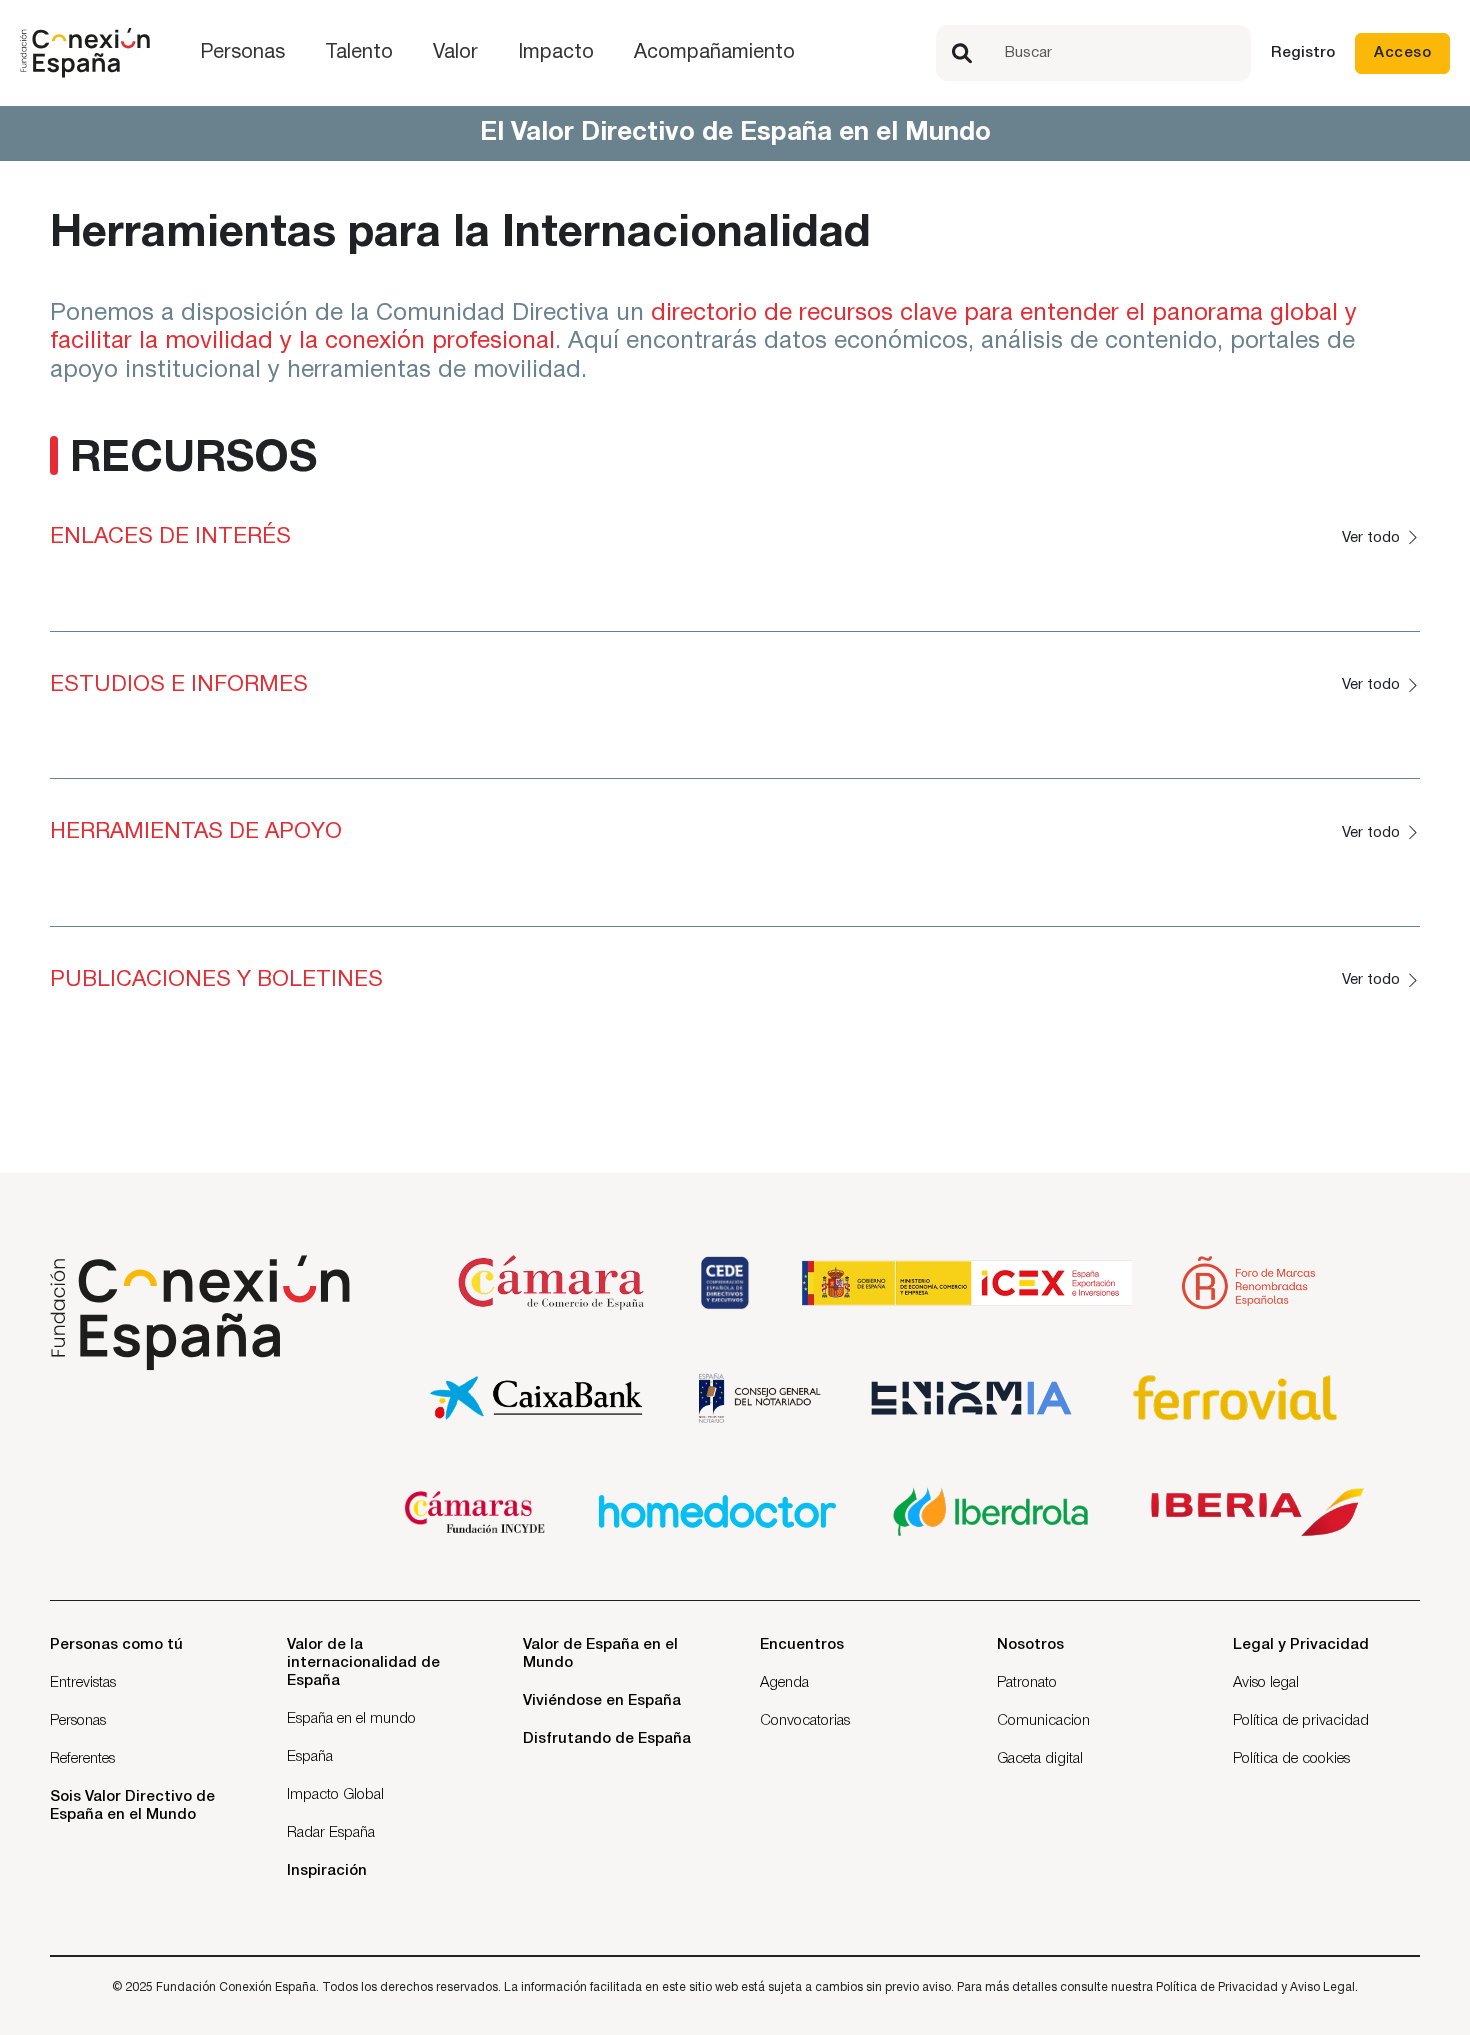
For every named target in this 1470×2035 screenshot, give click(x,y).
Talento (359, 53)
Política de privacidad (1301, 1721)
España (310, 1757)
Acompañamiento (714, 53)
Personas (242, 53)
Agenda (784, 1683)
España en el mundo (351, 1719)
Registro (1303, 53)
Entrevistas (83, 1683)
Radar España (331, 1833)
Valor (455, 53)
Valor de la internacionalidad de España (363, 1663)
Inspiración (327, 1871)
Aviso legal (1266, 1683)
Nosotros (1030, 1645)
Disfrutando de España (607, 1739)
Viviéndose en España (602, 1701)
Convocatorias (805, 1721)
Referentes (82, 1759)
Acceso (1402, 53)
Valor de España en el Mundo (600, 1654)
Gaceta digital (1040, 1759)
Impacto (556, 53)
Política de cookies (1291, 1759)
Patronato (1027, 1683)
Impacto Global (335, 1795)
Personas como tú (116, 1645)
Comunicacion (1043, 1721)
